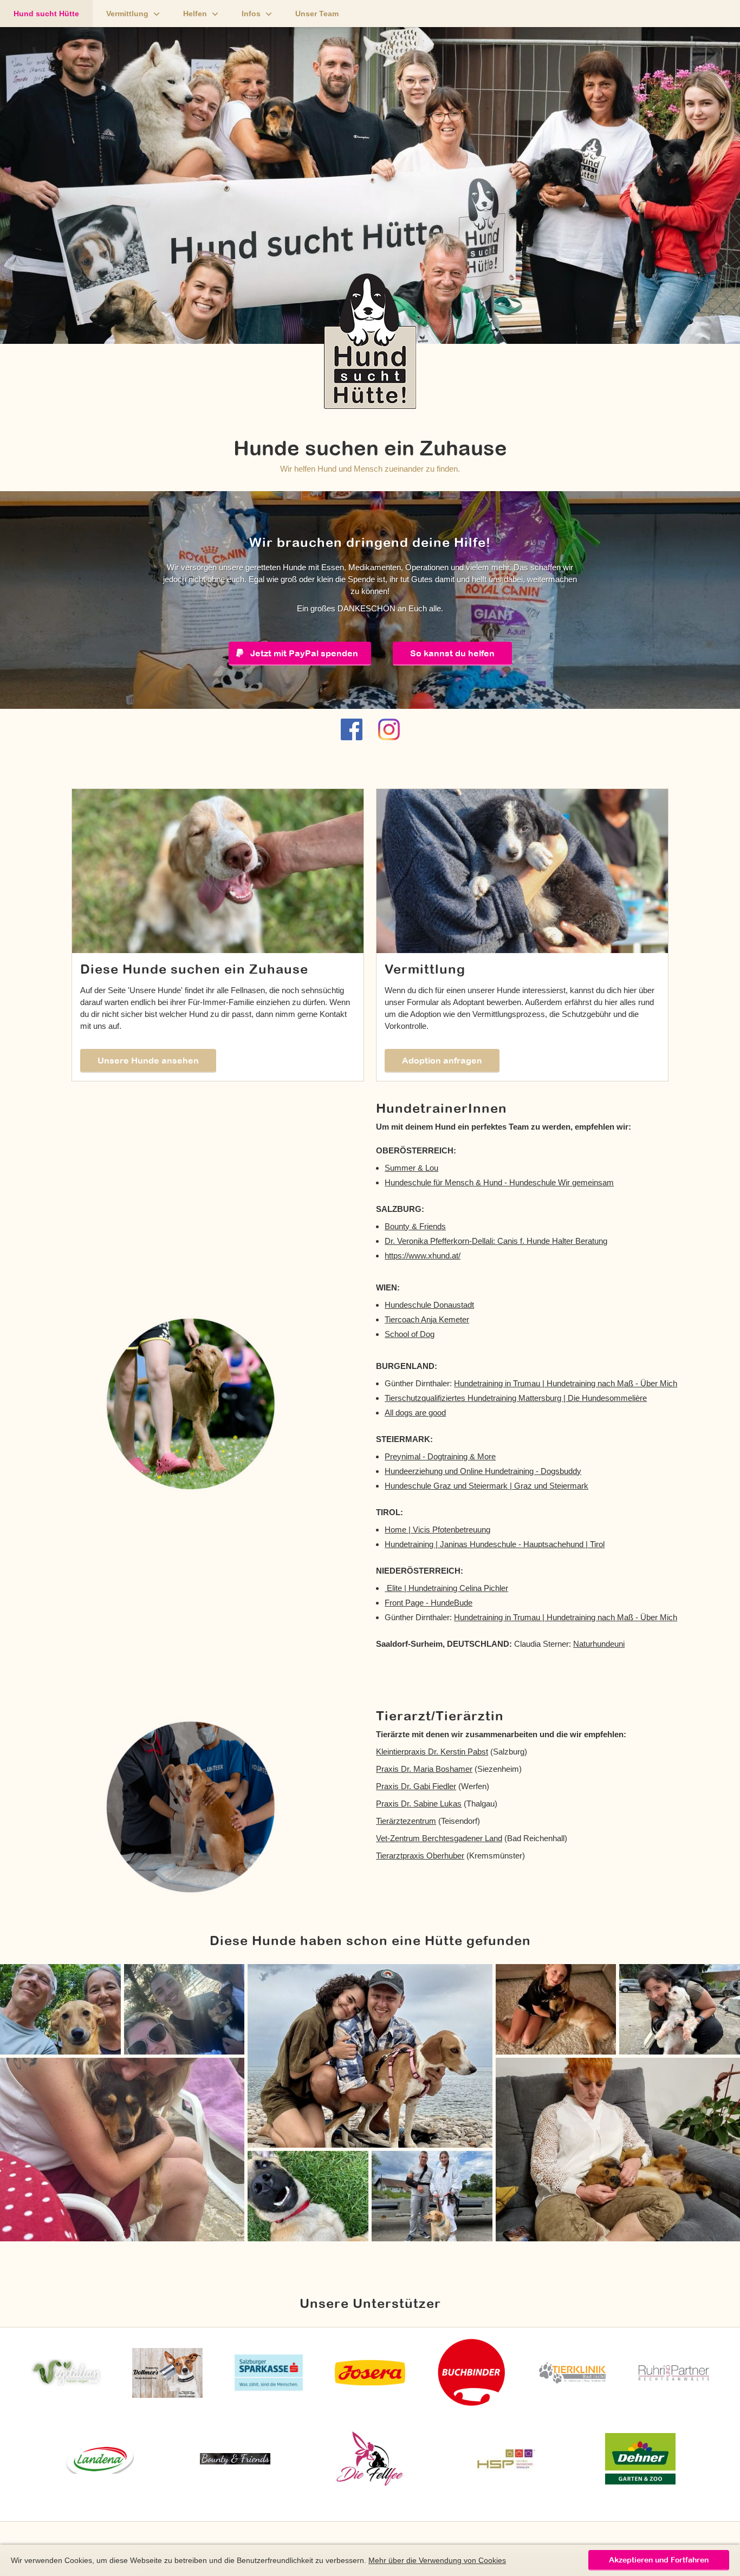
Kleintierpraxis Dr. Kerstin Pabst (432, 1752)
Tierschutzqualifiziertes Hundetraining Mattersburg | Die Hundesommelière (516, 1398)
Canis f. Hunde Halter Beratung (552, 1241)
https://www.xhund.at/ (423, 1256)
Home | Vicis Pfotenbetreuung (437, 1530)
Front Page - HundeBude (429, 1603)
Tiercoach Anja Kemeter (427, 1319)
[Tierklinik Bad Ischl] (573, 2373)
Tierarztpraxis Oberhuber (420, 1856)
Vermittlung (127, 14)
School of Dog (410, 1334)
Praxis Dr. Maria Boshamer (424, 1769)
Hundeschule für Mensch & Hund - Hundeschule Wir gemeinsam (499, 1182)
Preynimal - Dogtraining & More (440, 1456)
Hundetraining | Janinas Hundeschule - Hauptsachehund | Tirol (495, 1544)
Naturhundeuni (599, 1644)
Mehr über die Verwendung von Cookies (437, 2560)
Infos (251, 14)
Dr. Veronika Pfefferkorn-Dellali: (441, 1241)
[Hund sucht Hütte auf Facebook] (352, 729)
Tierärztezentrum (406, 1821)
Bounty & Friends (415, 1226)
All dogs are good (415, 1413)
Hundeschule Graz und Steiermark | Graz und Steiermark (486, 1486)
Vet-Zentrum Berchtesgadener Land (439, 1838)
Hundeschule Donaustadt (429, 1305)
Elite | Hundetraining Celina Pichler (446, 1588)
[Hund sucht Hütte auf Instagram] (389, 729)
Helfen (195, 14)
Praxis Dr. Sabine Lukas (419, 1804)
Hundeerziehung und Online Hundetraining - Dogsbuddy (483, 1471)
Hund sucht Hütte (46, 14)
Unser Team (317, 14)
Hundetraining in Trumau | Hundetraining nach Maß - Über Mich (566, 1383)
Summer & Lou (411, 1168)
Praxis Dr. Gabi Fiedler (416, 1786)
